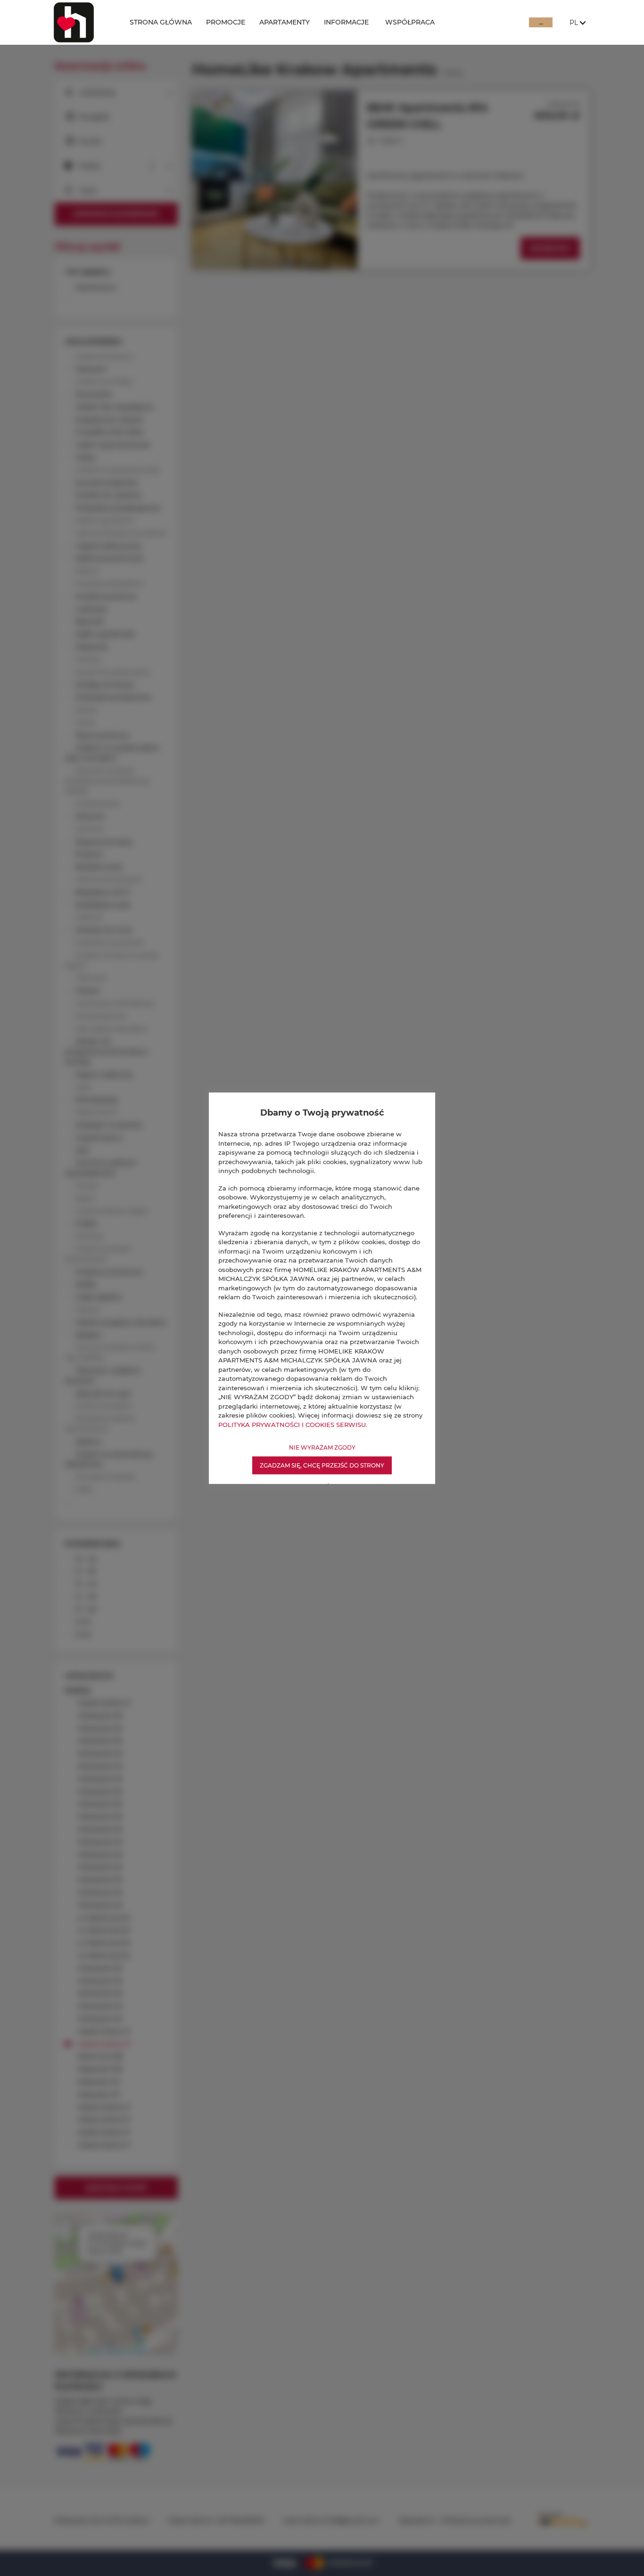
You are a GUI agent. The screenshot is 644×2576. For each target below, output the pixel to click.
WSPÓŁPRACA (410, 22)
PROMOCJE (226, 22)
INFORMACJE (346, 22)
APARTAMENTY (285, 22)
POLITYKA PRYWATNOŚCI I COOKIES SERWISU (292, 1424)
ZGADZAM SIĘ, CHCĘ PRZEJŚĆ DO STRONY (322, 1465)
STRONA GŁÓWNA (161, 22)
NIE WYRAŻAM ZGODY (322, 1447)
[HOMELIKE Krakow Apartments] (84, 22)
